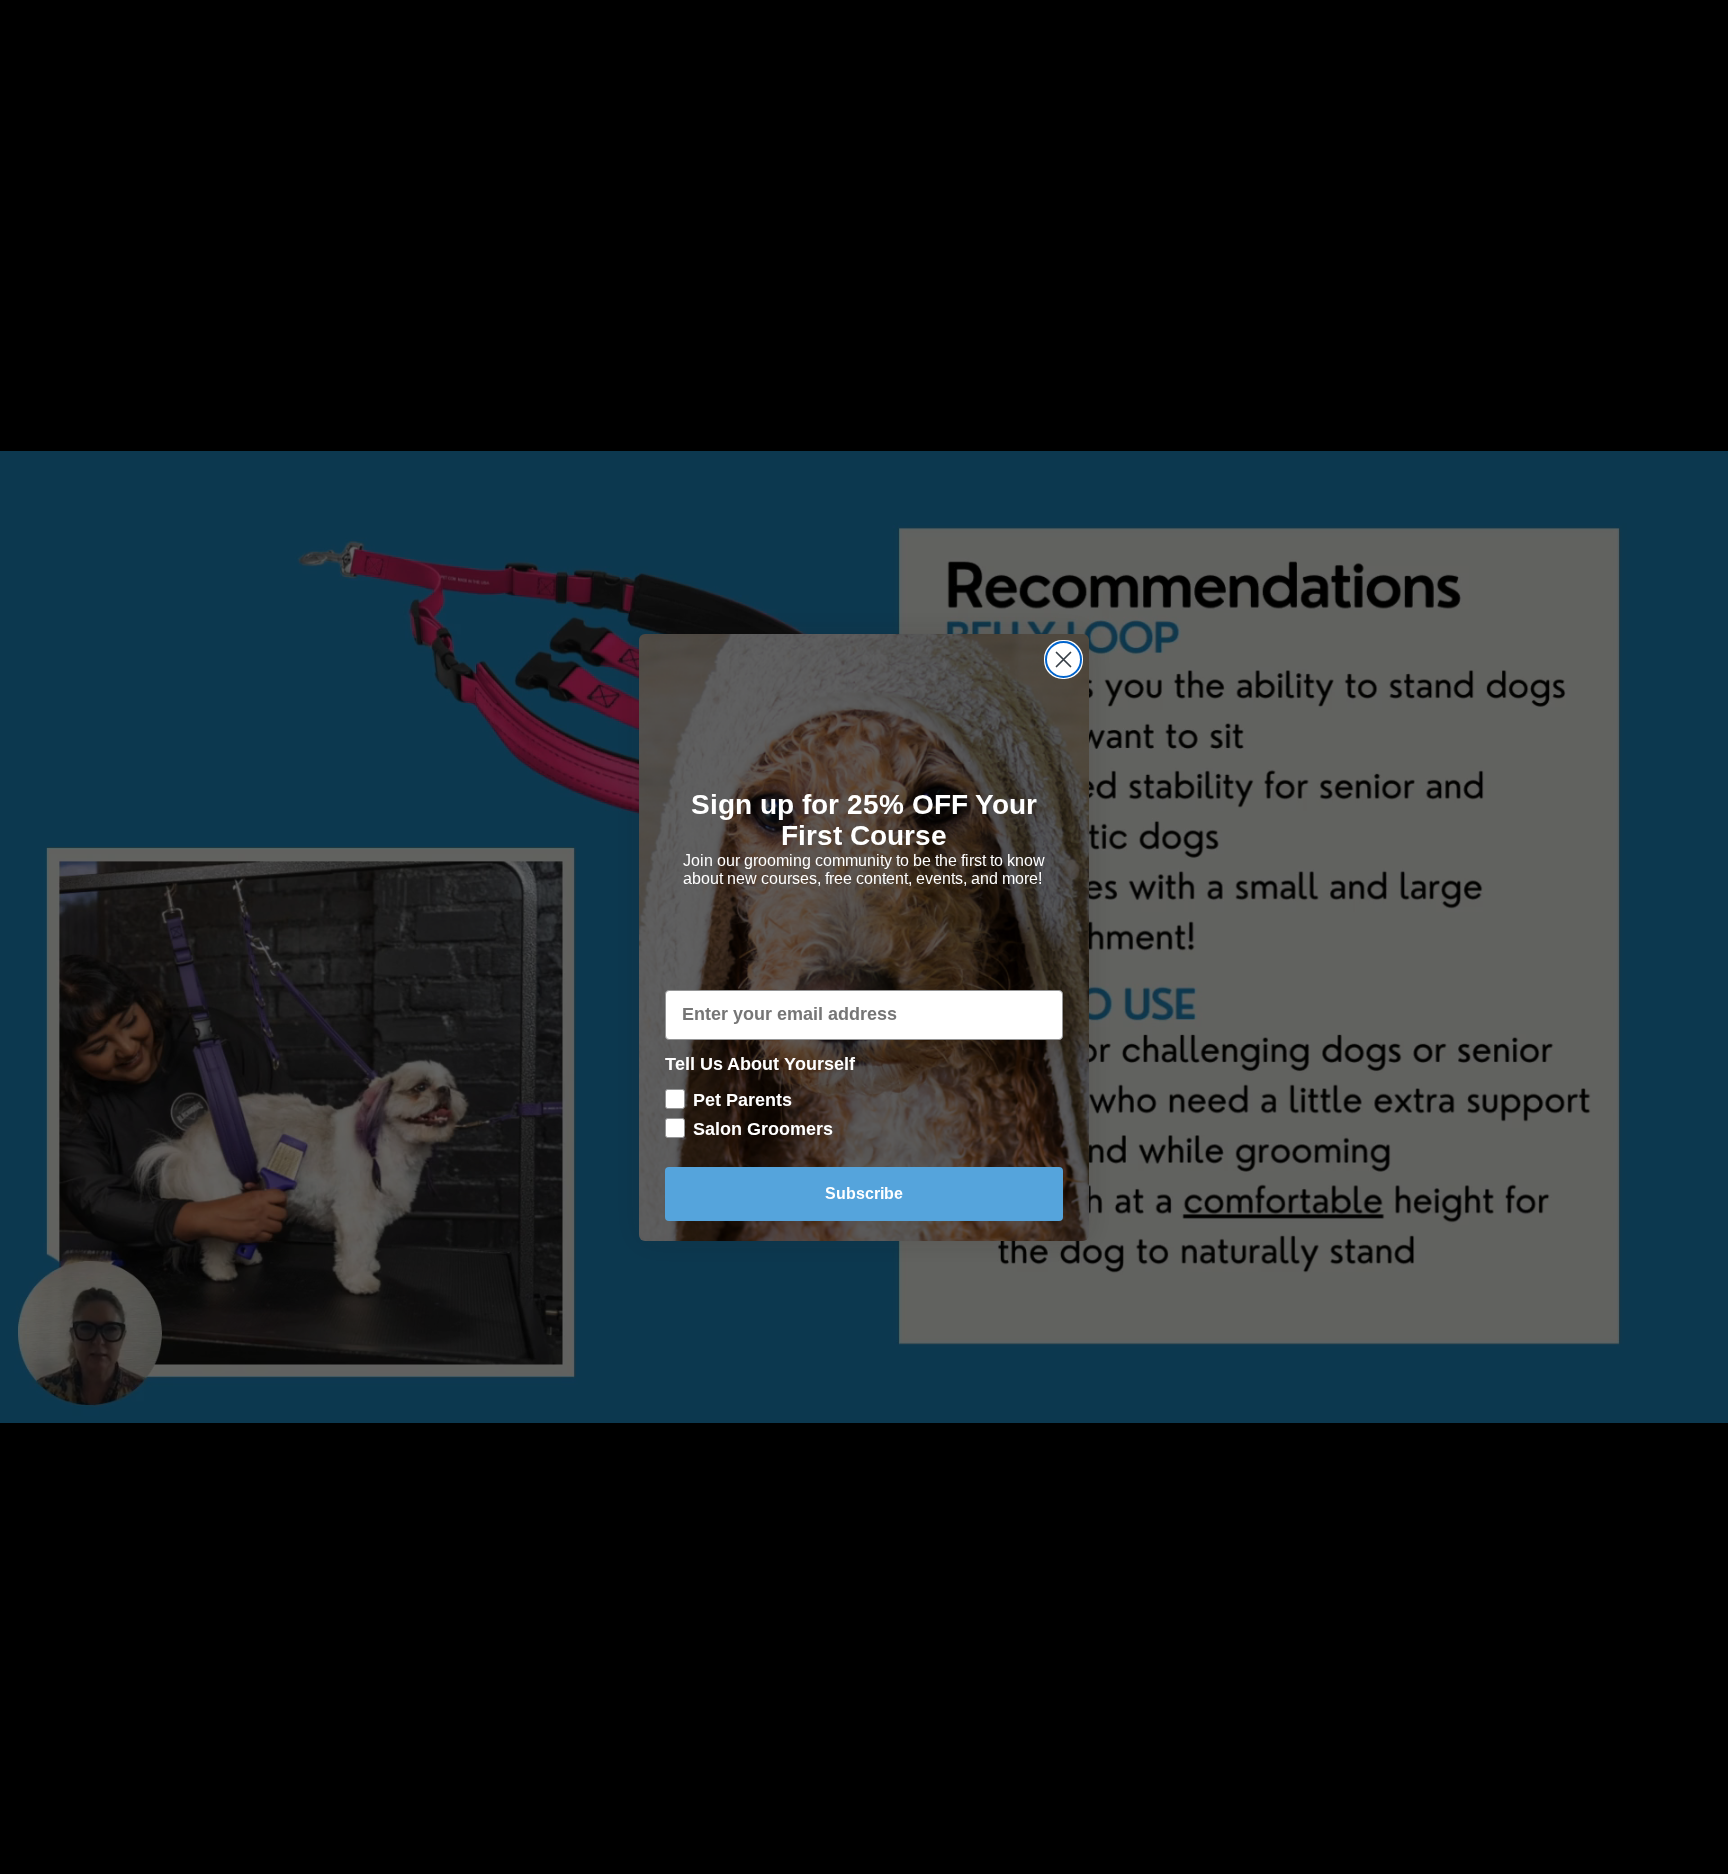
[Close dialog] (1063, 659)
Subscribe (864, 1192)
